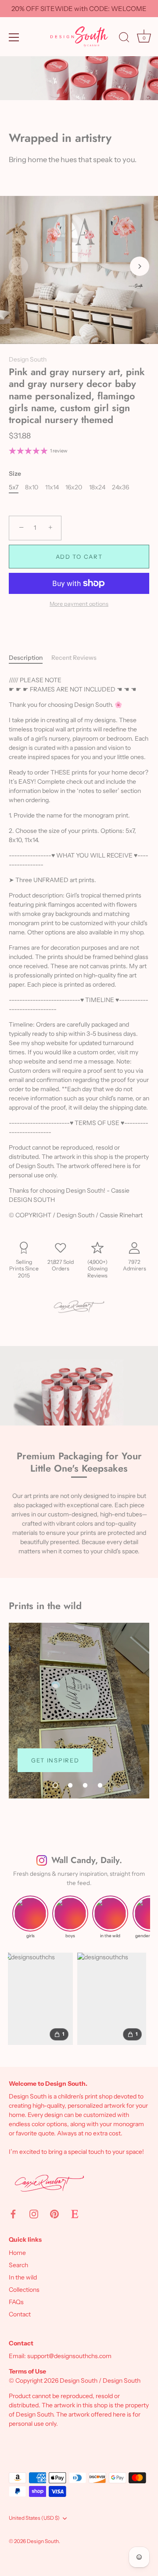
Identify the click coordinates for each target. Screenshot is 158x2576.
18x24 (97, 487)
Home (17, 2253)
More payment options (79, 604)
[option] (79, 1711)
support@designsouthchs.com (69, 2356)
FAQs (16, 2302)
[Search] (124, 39)
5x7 (14, 487)
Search (18, 2265)
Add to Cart (79, 557)
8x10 (32, 487)
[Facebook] (13, 2214)
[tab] (30, 658)
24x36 (120, 487)
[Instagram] (34, 2214)
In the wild (23, 2277)
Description (26, 658)
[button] (18, 266)
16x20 (74, 487)
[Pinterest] (54, 2214)
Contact (20, 2314)
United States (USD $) (34, 2518)
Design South (28, 359)
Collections (24, 2290)
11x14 (52, 487)
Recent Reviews (74, 658)
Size (15, 474)
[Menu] (14, 37)
